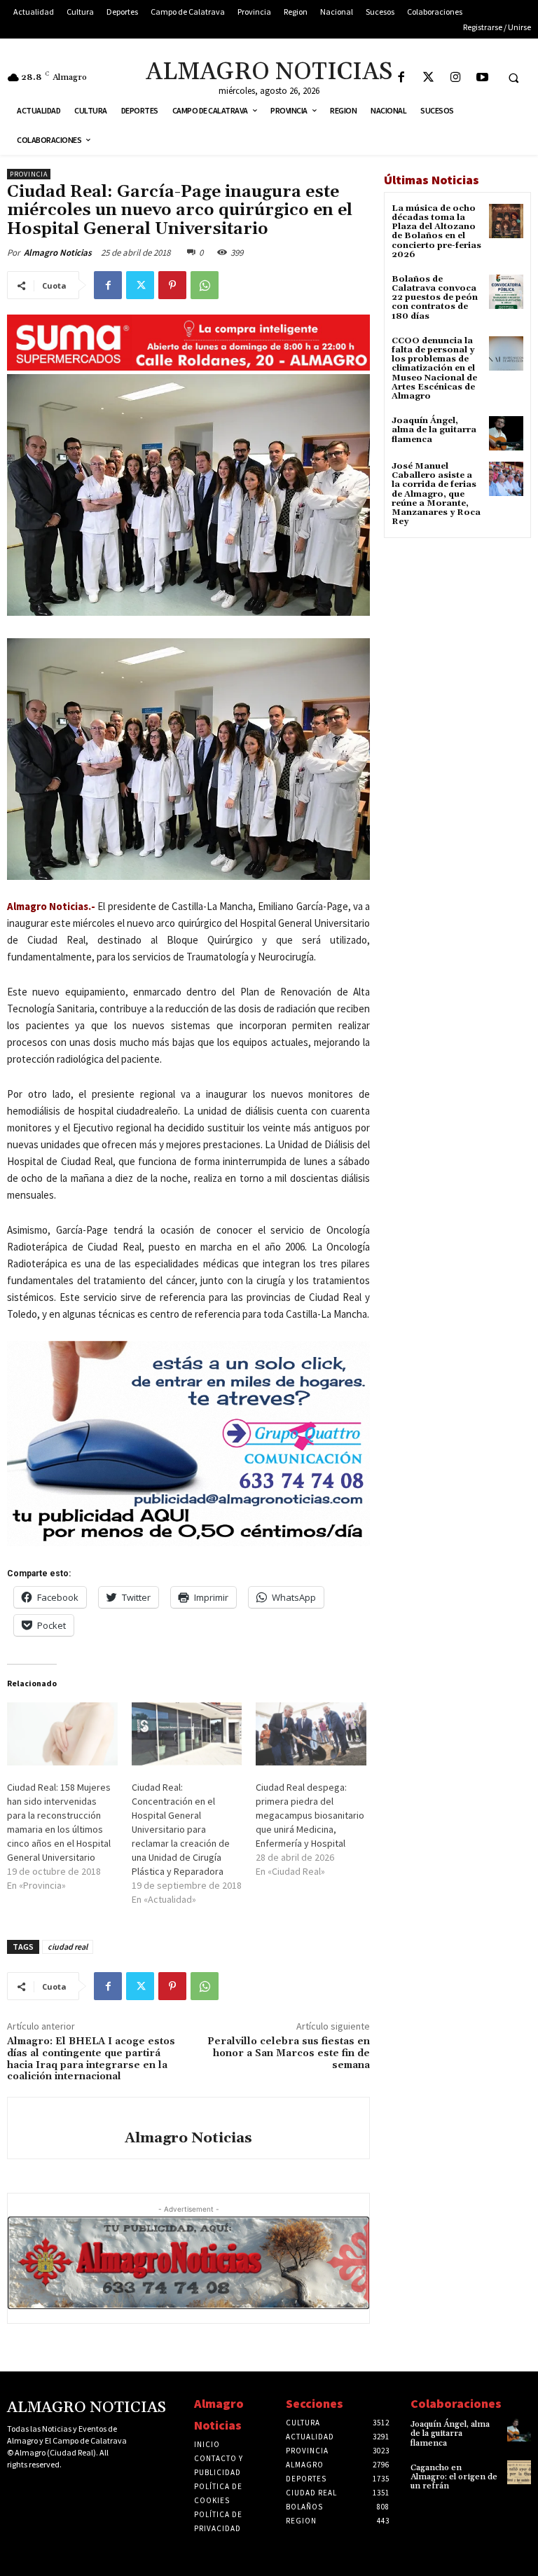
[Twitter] (428, 78)
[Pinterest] (172, 285)
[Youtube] (483, 78)
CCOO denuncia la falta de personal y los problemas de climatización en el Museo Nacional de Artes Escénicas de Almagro (434, 369)
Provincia (29, 174)
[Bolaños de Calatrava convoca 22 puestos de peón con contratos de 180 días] (506, 292)
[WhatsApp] (205, 285)
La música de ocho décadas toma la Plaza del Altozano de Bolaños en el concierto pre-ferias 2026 (436, 232)
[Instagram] (456, 78)
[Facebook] (401, 78)
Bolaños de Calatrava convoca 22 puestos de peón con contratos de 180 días (435, 298)
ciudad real (68, 1947)
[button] (513, 78)
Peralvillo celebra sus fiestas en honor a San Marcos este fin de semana (289, 2053)
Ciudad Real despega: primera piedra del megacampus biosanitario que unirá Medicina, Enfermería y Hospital (310, 1815)
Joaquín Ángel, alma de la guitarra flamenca (434, 430)
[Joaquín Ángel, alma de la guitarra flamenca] (506, 433)
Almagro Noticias (58, 253)
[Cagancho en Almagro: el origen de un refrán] (519, 2472)
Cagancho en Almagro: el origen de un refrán (454, 2477)
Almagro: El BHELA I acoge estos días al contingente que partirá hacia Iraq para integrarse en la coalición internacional (91, 2059)
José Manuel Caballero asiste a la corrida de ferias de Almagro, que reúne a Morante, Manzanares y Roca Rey (436, 494)
